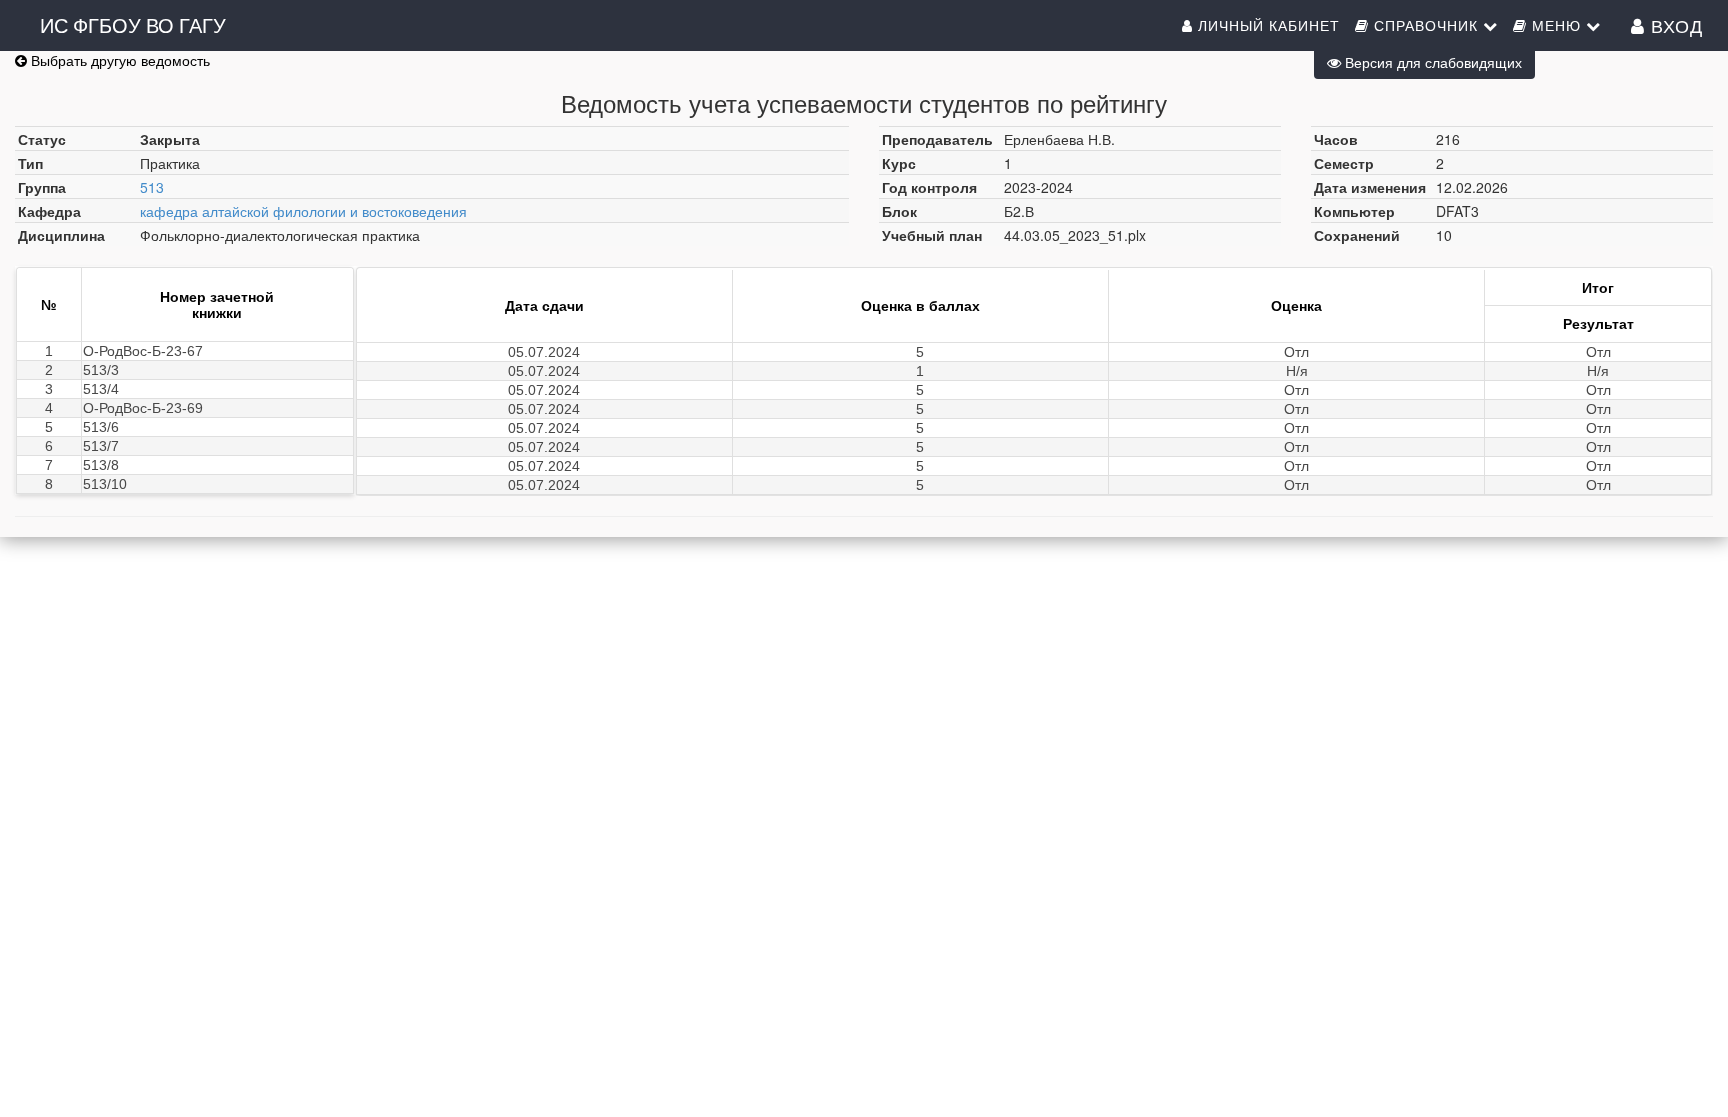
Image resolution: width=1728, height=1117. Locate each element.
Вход (1674, 25)
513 (152, 187)
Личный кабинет (1266, 25)
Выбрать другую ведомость (118, 60)
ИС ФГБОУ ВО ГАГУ (133, 24)
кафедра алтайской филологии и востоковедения (303, 211)
